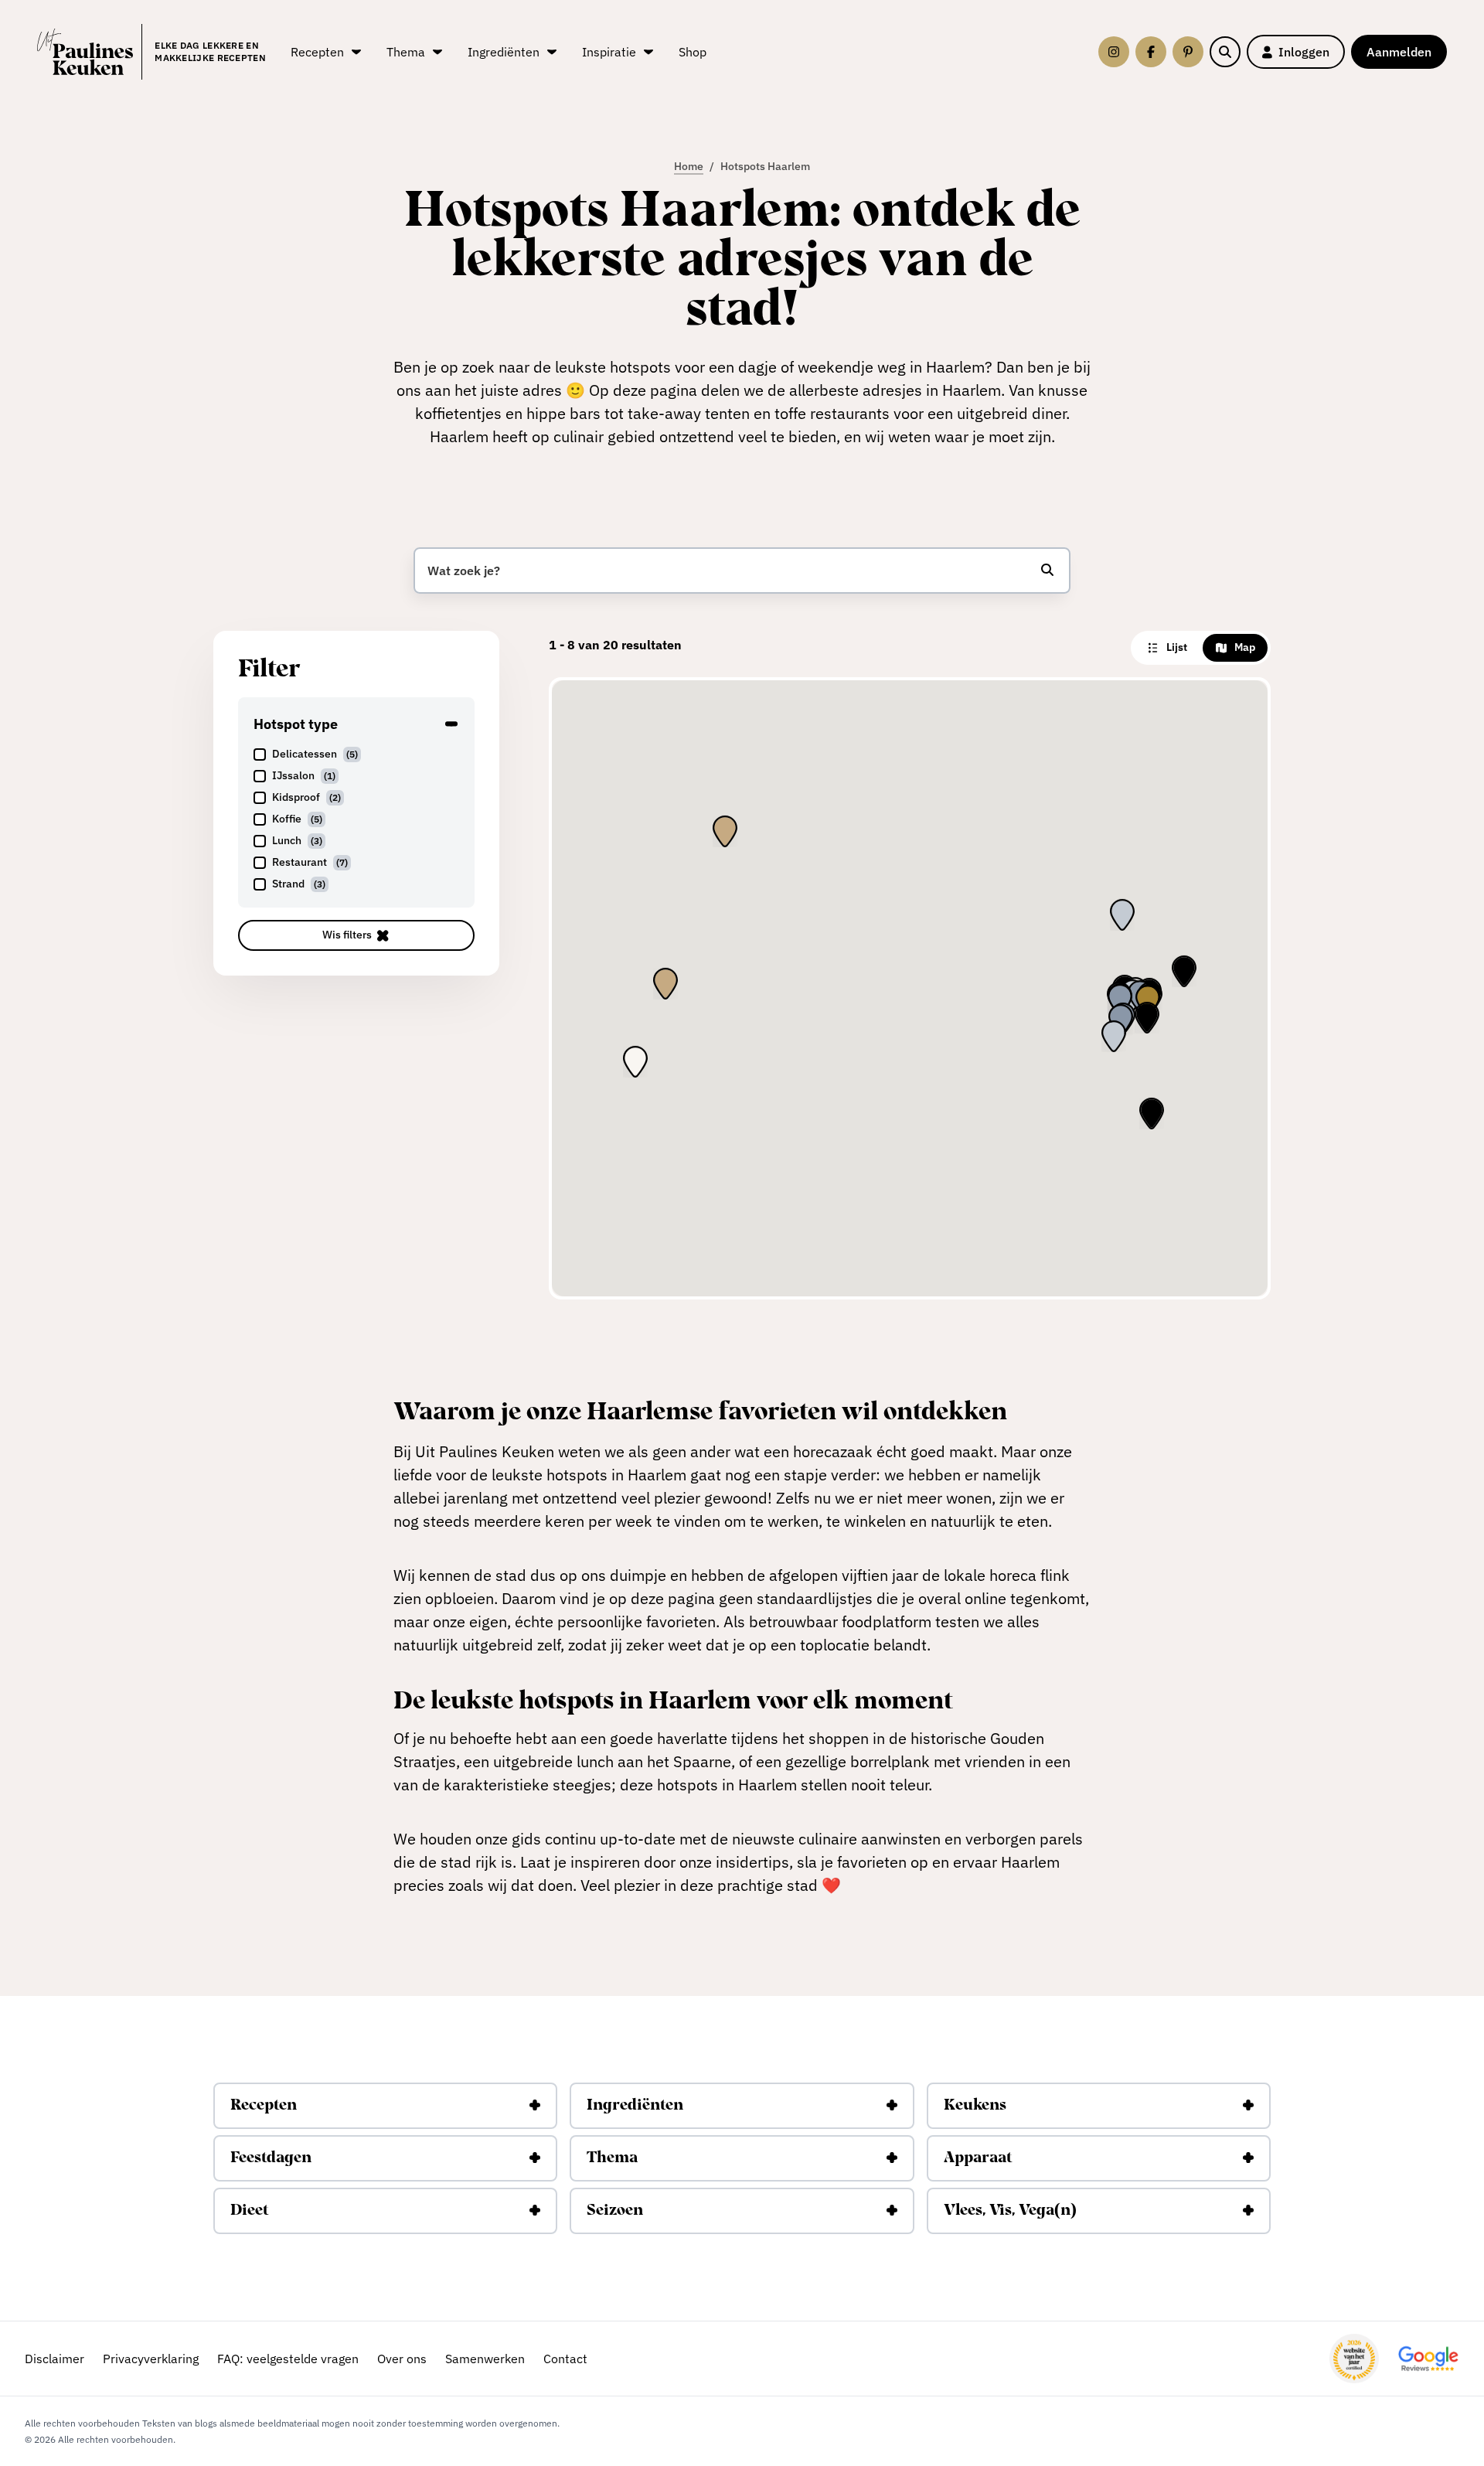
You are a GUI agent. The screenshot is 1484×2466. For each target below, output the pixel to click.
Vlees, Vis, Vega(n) (1010, 2211)
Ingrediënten (635, 2106)
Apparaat (978, 2158)
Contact (565, 2359)
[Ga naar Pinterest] (1188, 52)
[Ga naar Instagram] (1114, 52)
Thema (612, 2158)
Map (1245, 647)
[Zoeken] (1225, 52)
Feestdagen (271, 2158)
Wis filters (347, 935)
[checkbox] (356, 754)
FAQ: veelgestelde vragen (288, 2359)
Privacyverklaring (151, 2359)
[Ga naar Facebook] (1151, 52)
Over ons (402, 2359)
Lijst (1177, 647)
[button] (1148, 1001)
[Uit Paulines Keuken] (85, 52)
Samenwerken (485, 2359)
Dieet (249, 2211)
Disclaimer (54, 2359)
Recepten (264, 2106)
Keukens (975, 2106)
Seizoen (615, 2211)
